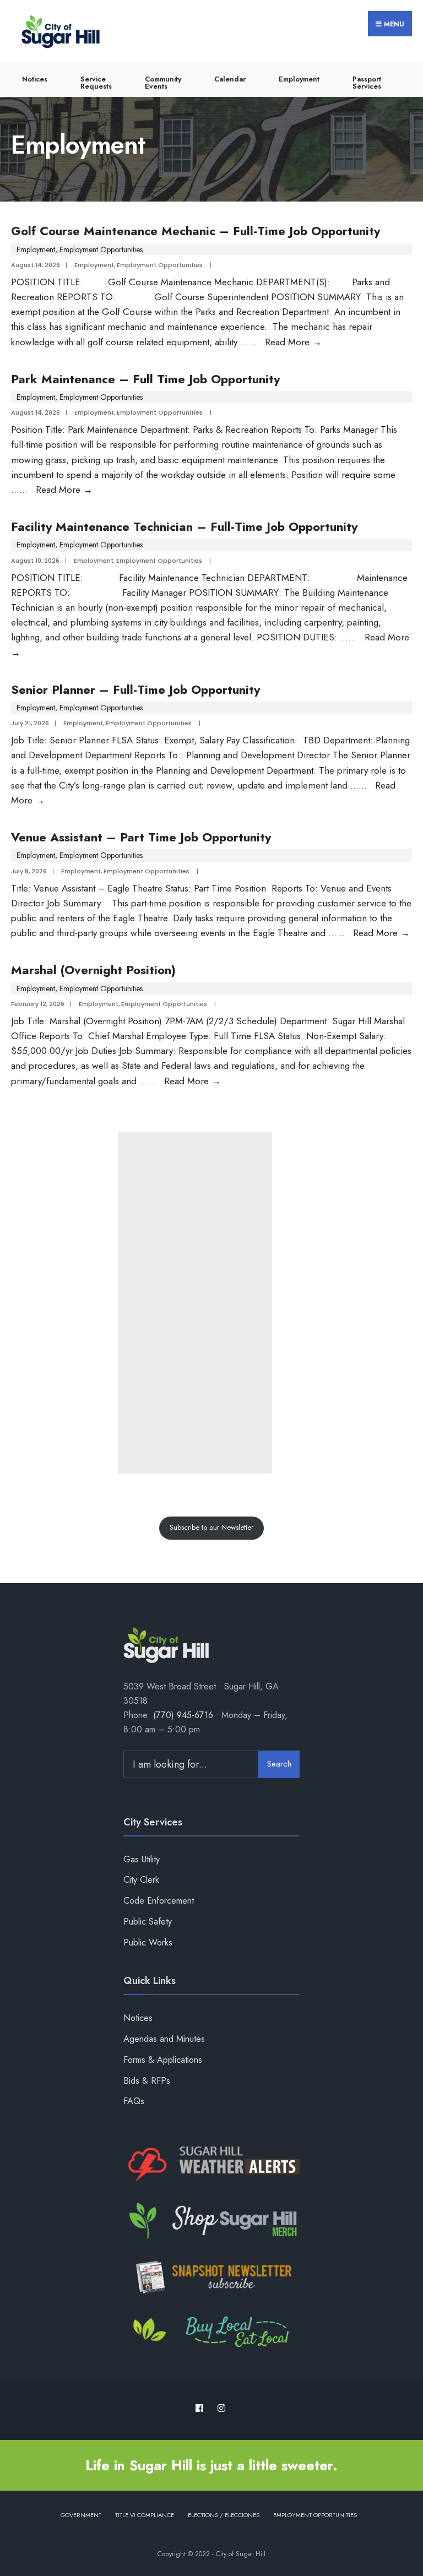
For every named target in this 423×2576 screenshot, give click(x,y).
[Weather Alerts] (211, 2165)
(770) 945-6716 (183, 1715)
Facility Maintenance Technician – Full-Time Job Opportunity (184, 526)
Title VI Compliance (145, 2515)
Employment (299, 79)
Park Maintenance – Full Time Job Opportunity (145, 379)
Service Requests (96, 83)
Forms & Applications (163, 2060)
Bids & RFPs (147, 2081)
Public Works (148, 1942)
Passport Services (367, 83)
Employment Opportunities (101, 249)
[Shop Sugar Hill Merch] (211, 2221)
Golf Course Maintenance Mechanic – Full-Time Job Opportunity (196, 231)
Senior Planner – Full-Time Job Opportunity (135, 689)
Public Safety (148, 1922)
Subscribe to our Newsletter (211, 1527)
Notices (35, 79)
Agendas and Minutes (164, 2039)
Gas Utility (142, 1859)
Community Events (163, 83)
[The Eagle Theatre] (211, 2333)
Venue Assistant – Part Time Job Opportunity (141, 837)
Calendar (230, 79)
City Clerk (141, 1880)
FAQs (134, 2101)
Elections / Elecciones (224, 2515)
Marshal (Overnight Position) (93, 970)
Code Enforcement (159, 1901)
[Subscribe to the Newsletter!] (211, 2277)
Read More (293, 342)
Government (81, 2515)
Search (279, 1764)
